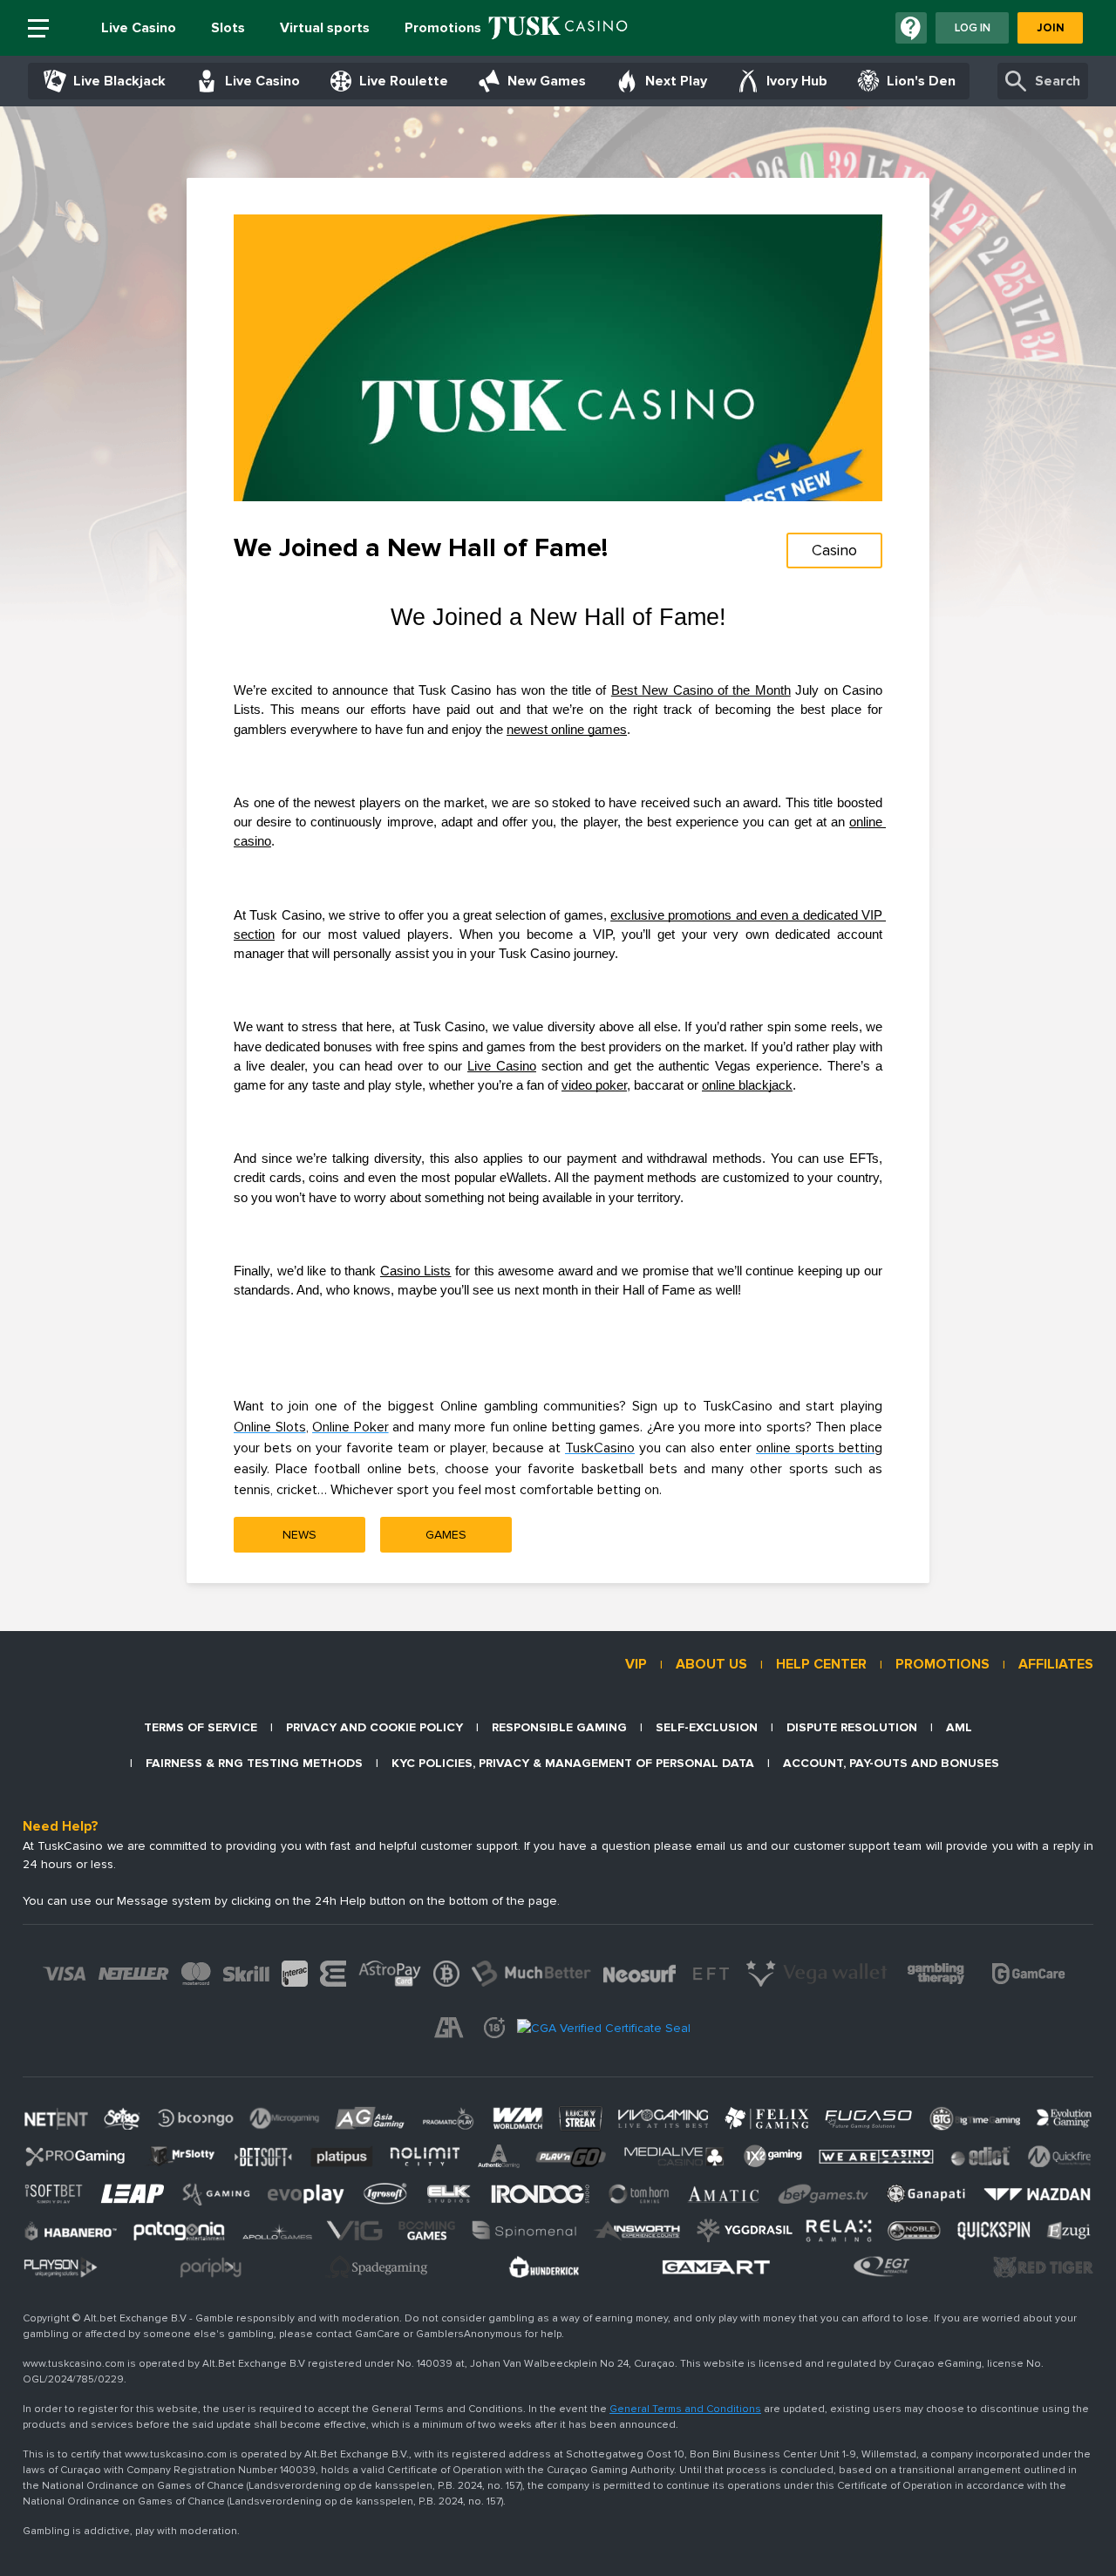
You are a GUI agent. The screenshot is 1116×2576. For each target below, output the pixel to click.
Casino (834, 550)
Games (446, 1535)
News (299, 1535)
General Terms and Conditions (685, 2409)
